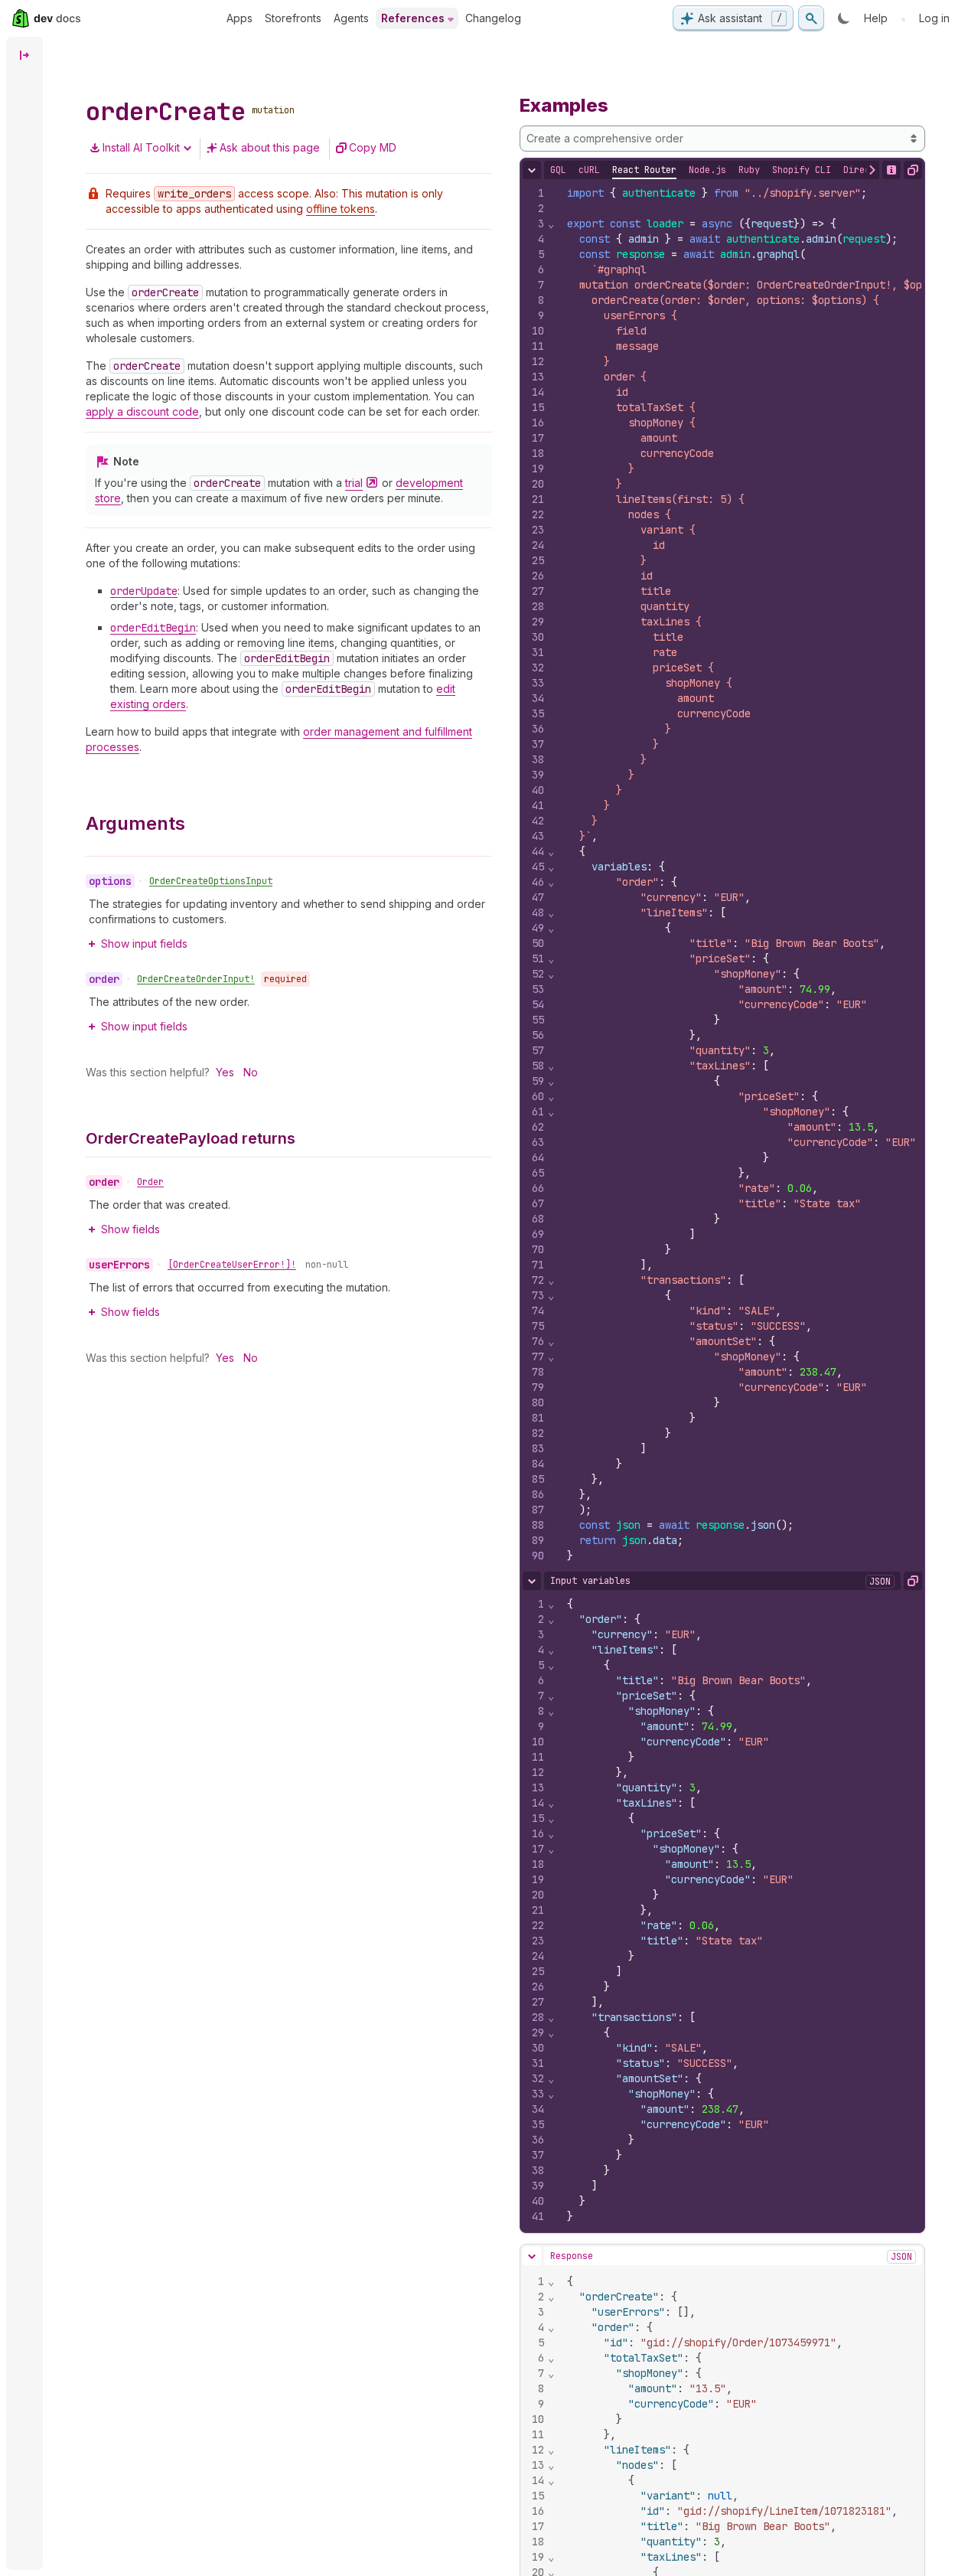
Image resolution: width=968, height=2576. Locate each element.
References (413, 18)
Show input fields (144, 944)
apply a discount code (142, 411)
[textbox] (740, 1910)
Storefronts (293, 18)
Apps (240, 18)
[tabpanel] (723, 874)
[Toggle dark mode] (844, 18)
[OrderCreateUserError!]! (232, 1265)
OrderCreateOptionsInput (211, 881)
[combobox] (723, 139)
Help (876, 18)
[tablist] (742, 170)
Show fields (130, 1229)
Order (150, 1182)
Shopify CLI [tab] (802, 170)
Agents (351, 18)
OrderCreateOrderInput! (196, 979)
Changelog (493, 18)
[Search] (811, 18)
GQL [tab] (558, 170)
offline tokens (341, 209)
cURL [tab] (589, 170)
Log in (934, 18)
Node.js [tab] (707, 170)
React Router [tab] (644, 170)
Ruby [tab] (749, 170)
